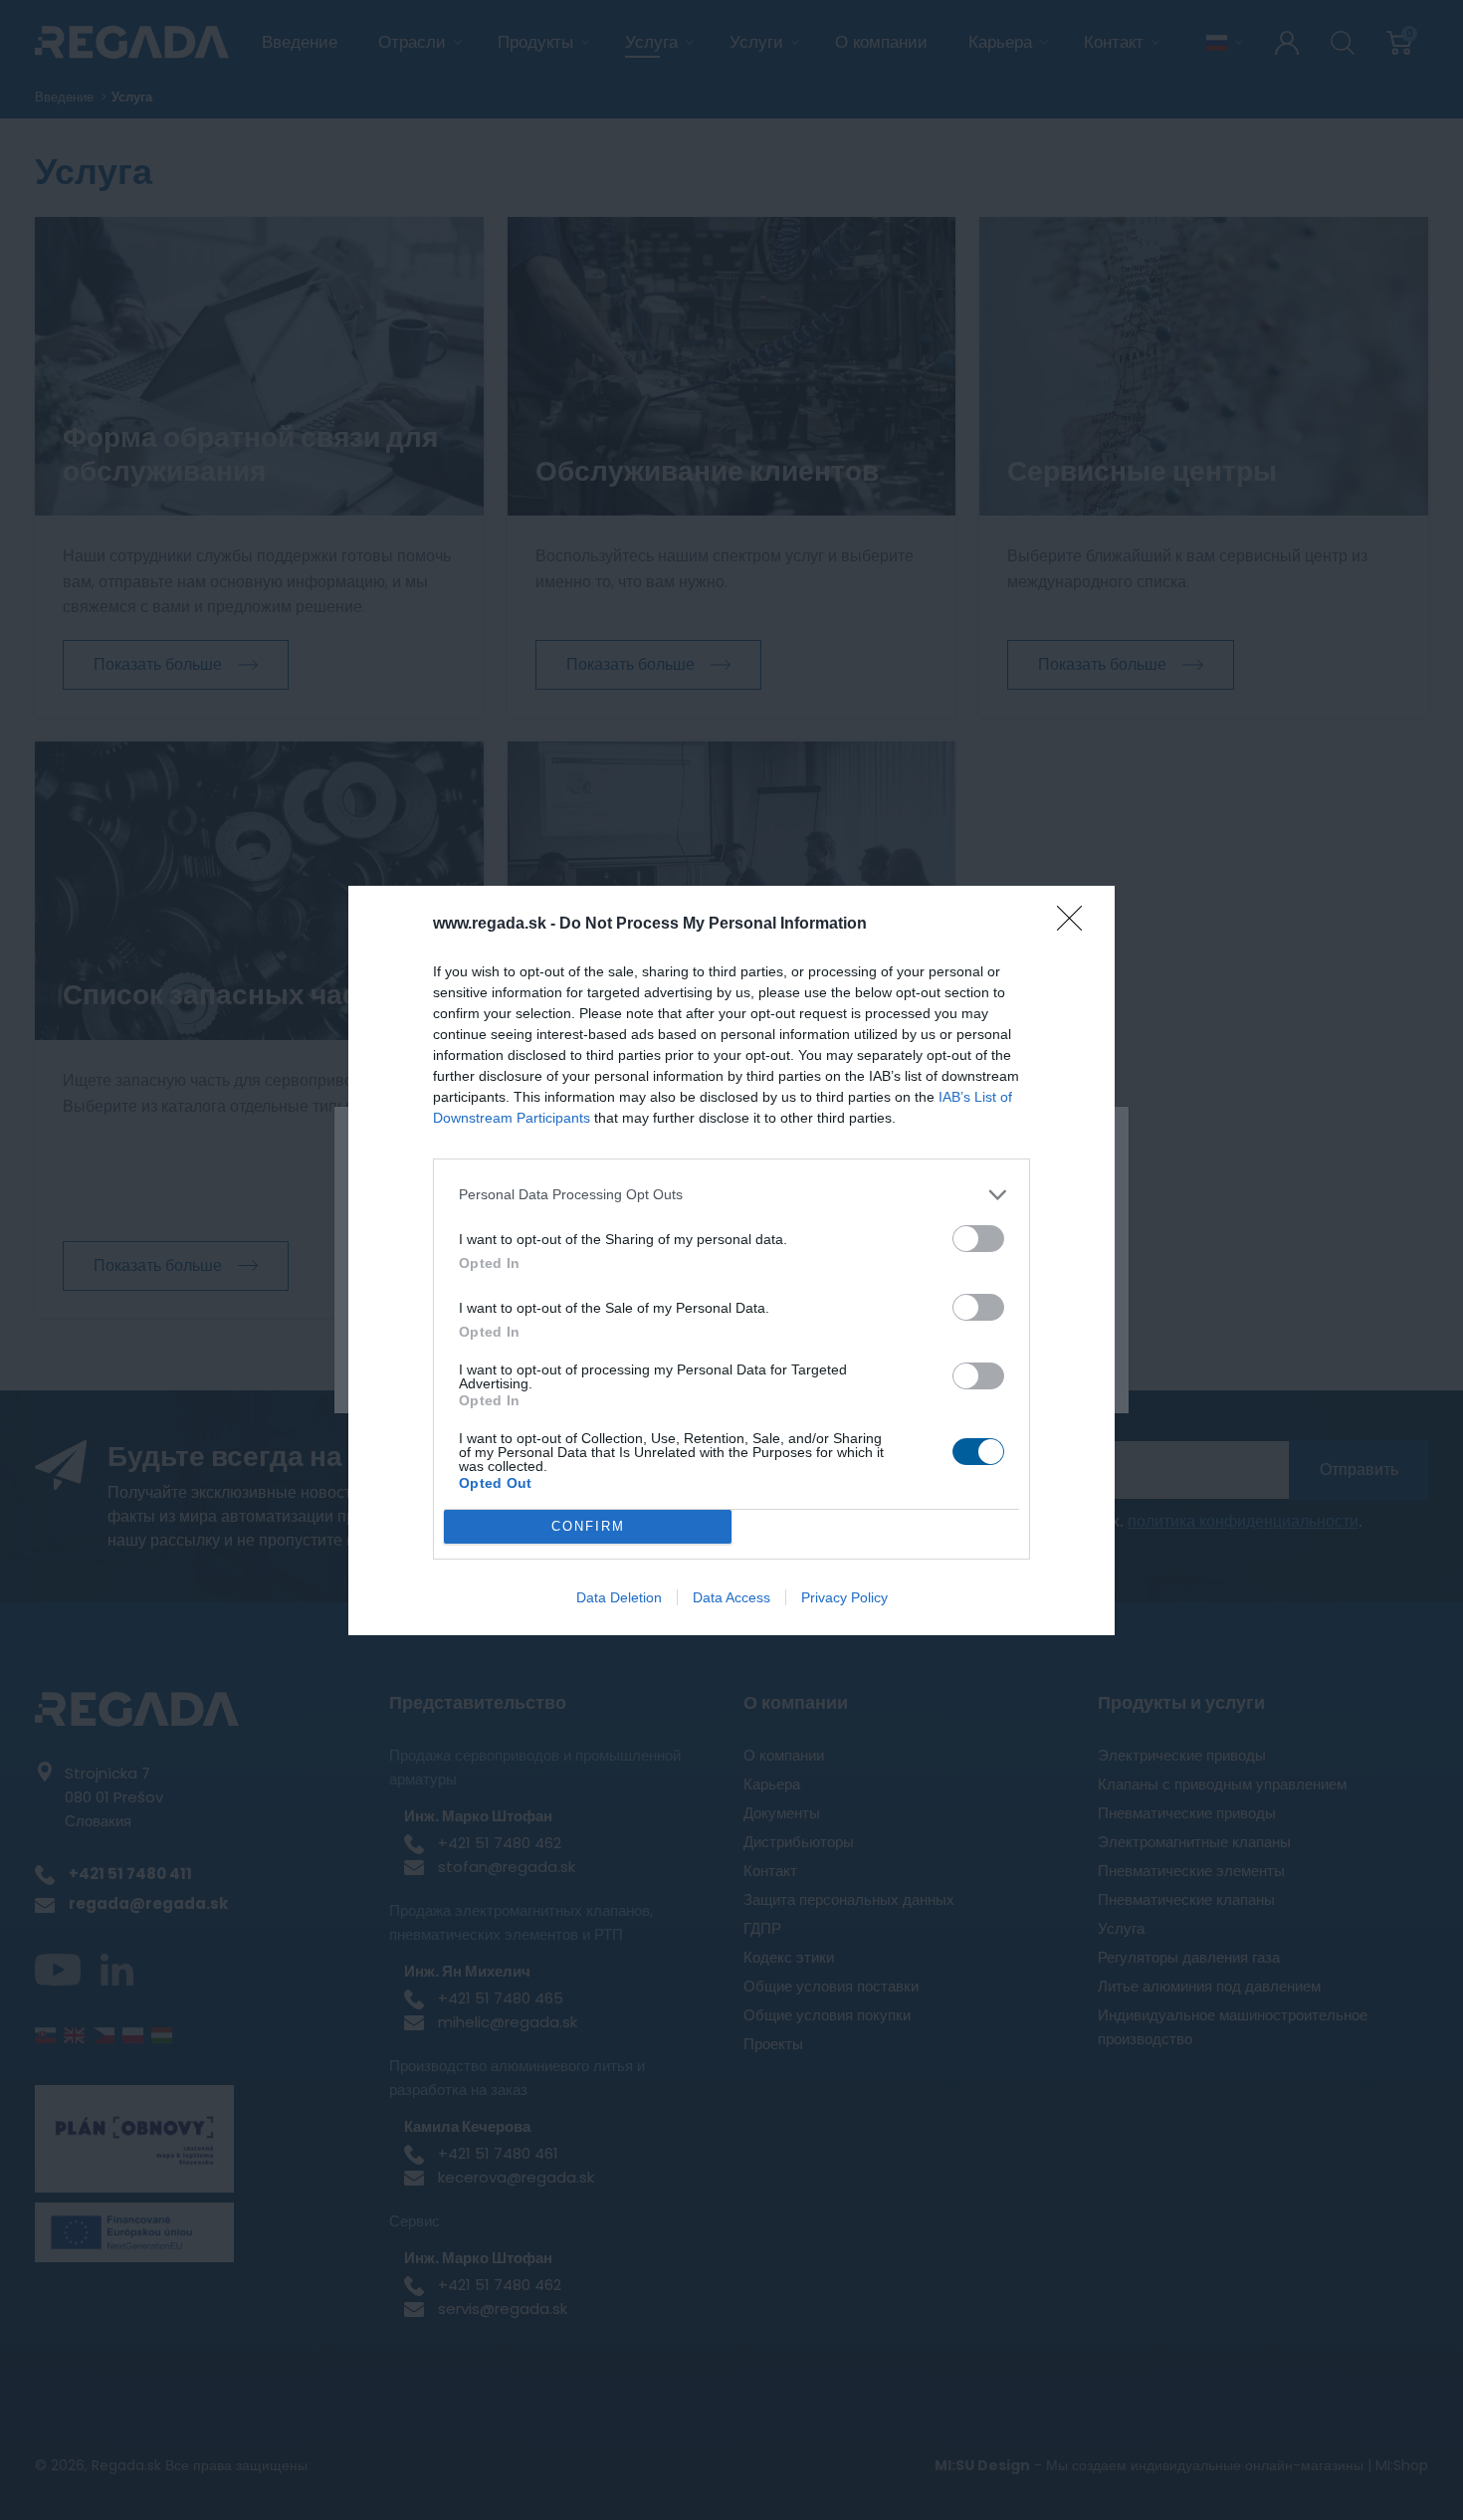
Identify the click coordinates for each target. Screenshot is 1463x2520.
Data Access (731, 1597)
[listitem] (731, 1195)
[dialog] (731, 1260)
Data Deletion (619, 1597)
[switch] (978, 1239)
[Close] (1076, 925)
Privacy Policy (844, 1597)
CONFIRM (588, 1526)
